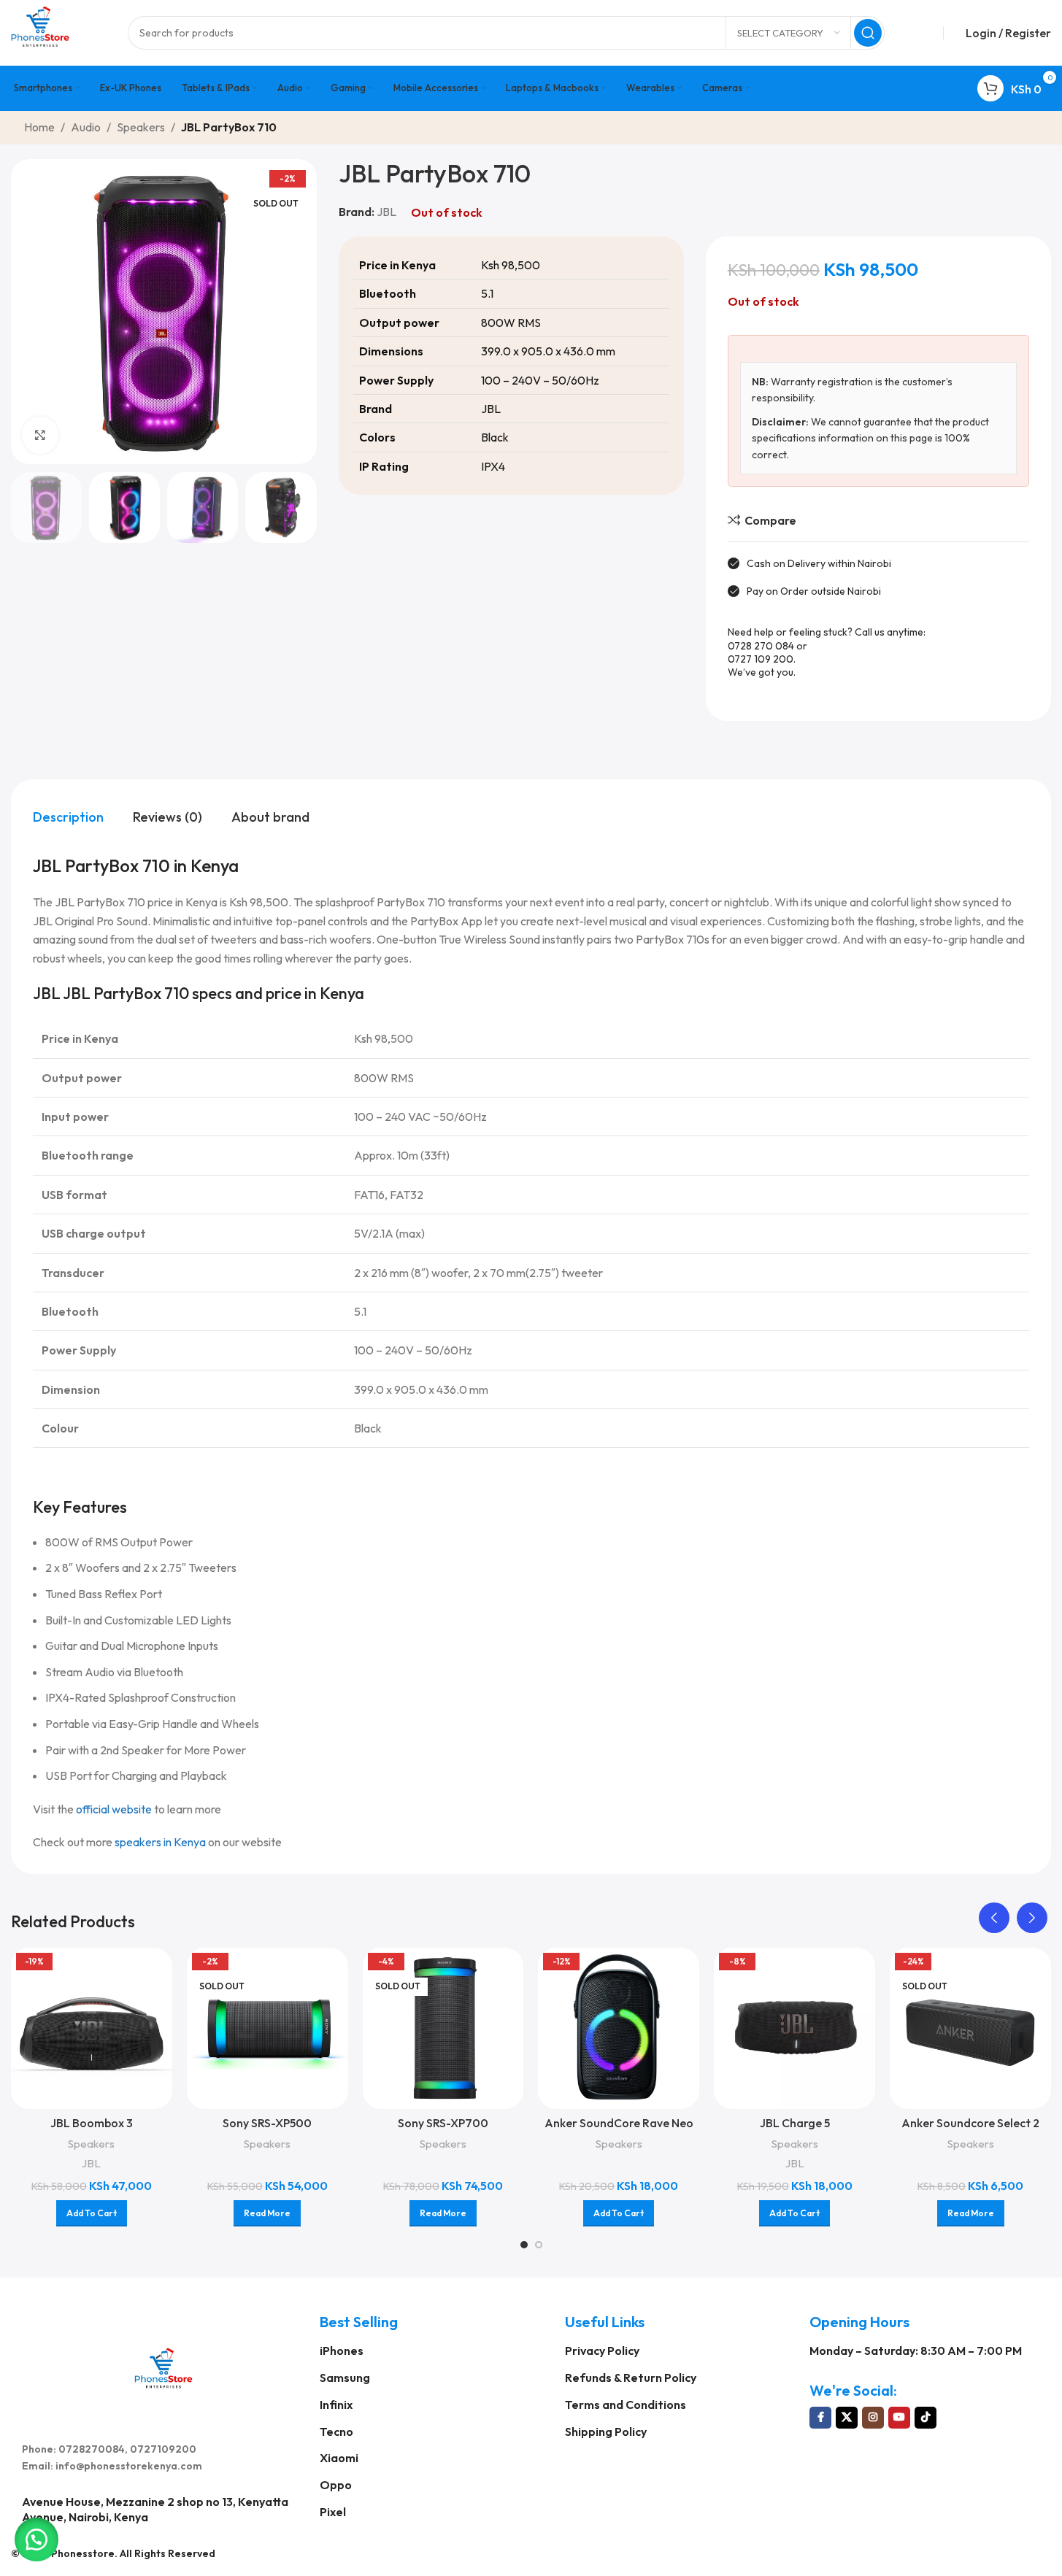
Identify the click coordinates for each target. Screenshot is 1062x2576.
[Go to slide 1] (524, 2245)
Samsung (345, 2378)
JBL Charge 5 (795, 2123)
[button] (994, 1918)
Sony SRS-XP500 (267, 2123)
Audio (86, 127)
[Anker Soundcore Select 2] (970, 2028)
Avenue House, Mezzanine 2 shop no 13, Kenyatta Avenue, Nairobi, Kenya (155, 2509)
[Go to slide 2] (539, 2245)
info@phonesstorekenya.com (129, 2466)
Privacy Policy (602, 2351)
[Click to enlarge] (40, 435)
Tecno (336, 2432)
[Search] (868, 33)
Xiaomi (339, 2458)
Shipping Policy (606, 2432)
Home (39, 127)
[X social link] (847, 2418)
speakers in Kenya (160, 1842)
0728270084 (92, 2449)
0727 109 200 (761, 659)
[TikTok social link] (926, 2418)
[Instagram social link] (873, 2418)
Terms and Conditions (626, 2405)
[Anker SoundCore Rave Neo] (619, 2028)
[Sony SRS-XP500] (268, 2028)
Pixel (333, 2512)
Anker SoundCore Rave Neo (619, 2123)
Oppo (336, 2485)
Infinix (336, 2405)
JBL (386, 212)
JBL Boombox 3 (92, 2123)
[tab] (68, 817)
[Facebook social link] (820, 2418)
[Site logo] (40, 31)
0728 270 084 (761, 646)
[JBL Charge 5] (794, 2028)
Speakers (141, 127)
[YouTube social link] (899, 2418)
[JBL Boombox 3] (92, 2028)
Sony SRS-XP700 (443, 2123)
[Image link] (163, 2367)
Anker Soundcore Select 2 (970, 2123)
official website (114, 1809)
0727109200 (163, 2449)
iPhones (342, 2351)
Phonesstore (83, 2553)
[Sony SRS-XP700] (443, 2028)
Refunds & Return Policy (631, 2378)
